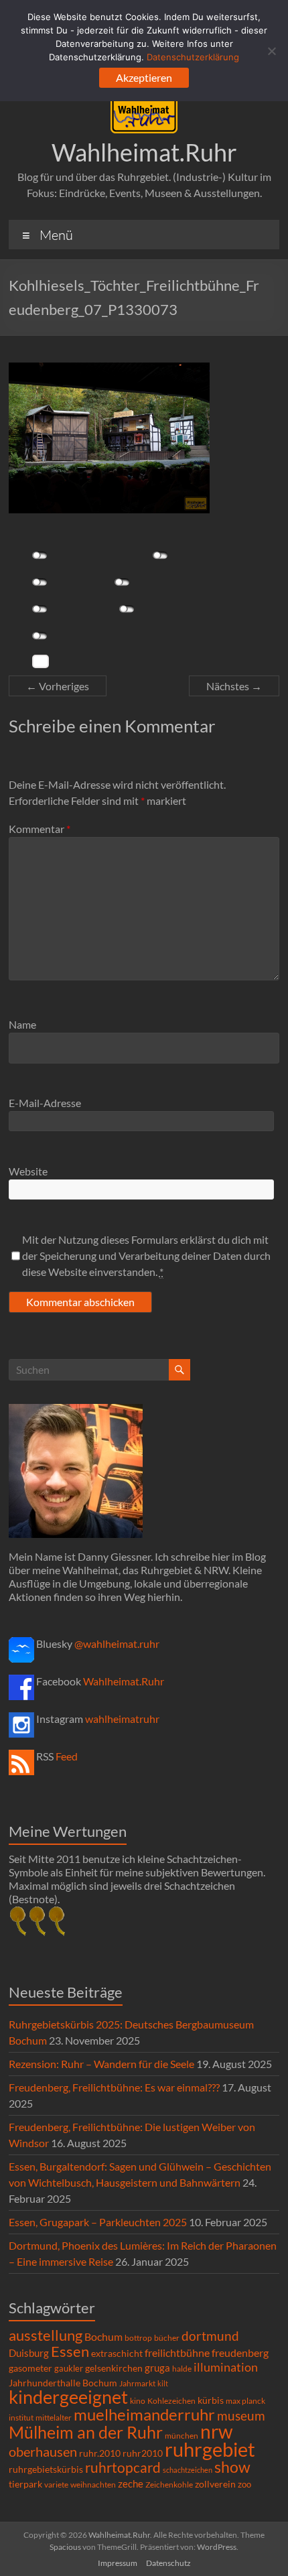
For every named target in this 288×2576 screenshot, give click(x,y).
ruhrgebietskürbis (46, 2469)
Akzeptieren (144, 77)
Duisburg (29, 2353)
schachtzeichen (188, 2470)
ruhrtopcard (123, 2467)
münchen (182, 2436)
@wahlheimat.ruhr (117, 1644)
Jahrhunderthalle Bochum (63, 2383)
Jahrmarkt (137, 2383)
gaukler (69, 2368)
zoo (244, 2484)
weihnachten (93, 2485)
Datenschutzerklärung (193, 57)
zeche (131, 2484)
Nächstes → (234, 686)
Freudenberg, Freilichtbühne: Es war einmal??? (114, 2087)
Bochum (103, 2336)
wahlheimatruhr (122, 1719)
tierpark (25, 2484)
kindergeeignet (68, 2397)
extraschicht (117, 2353)
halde (182, 2369)
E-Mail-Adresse (45, 1103)
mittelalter (54, 2418)
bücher (167, 2338)
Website (28, 1171)
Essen (70, 2352)
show (232, 2467)
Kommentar (40, 829)
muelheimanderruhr (144, 2414)
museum (241, 2416)
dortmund (210, 2336)
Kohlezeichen (171, 2401)
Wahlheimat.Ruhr (144, 152)
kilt (163, 2383)
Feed (67, 1756)
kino (138, 2401)
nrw (216, 2431)
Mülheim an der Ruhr (86, 2432)
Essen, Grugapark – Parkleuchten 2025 (98, 2222)
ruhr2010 (143, 2453)
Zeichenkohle (169, 2485)
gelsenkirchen (114, 2368)
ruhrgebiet (210, 2449)
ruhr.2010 (100, 2453)
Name (22, 1024)
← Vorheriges (58, 686)
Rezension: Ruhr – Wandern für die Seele (101, 2064)
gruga (157, 2368)
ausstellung (46, 2335)
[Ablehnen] (271, 51)
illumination (226, 2367)
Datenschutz (168, 2563)
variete (56, 2485)
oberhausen (43, 2452)
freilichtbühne (177, 2353)
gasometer (30, 2368)
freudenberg (240, 2353)
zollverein (215, 2484)
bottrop (138, 2338)
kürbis (211, 2400)
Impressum (118, 2563)
